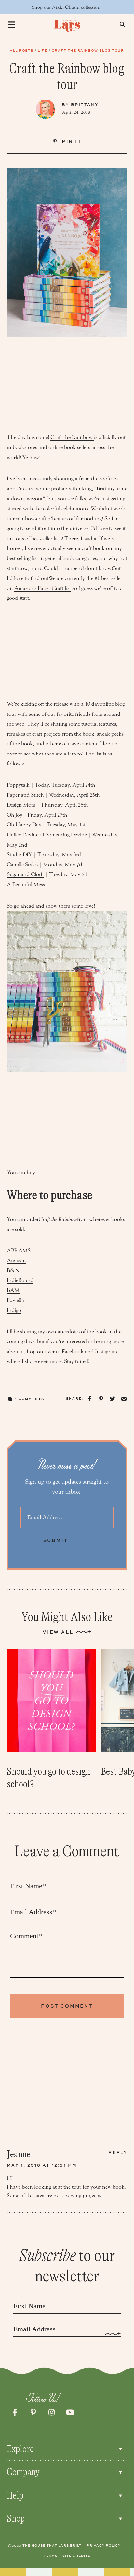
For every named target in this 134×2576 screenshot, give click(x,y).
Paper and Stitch (25, 795)
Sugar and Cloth (25, 874)
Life (42, 50)
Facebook (73, 1351)
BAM (13, 1290)
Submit (56, 1540)
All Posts (22, 50)
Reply (118, 2152)
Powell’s (16, 1300)
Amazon (16, 1260)
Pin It (71, 141)
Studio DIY (20, 854)
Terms (51, 2556)
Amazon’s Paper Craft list (43, 588)
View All (58, 1632)
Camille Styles (22, 865)
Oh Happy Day (24, 825)
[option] (52, 1720)
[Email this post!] (124, 1399)
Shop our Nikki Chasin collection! (67, 7)
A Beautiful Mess (26, 884)
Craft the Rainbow (72, 437)
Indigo (14, 1310)
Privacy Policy (104, 2545)
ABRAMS (19, 1251)
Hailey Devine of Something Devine (47, 835)
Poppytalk (18, 785)
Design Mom (21, 805)
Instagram (106, 1351)
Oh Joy (15, 815)
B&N (13, 1270)
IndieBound (20, 1280)
